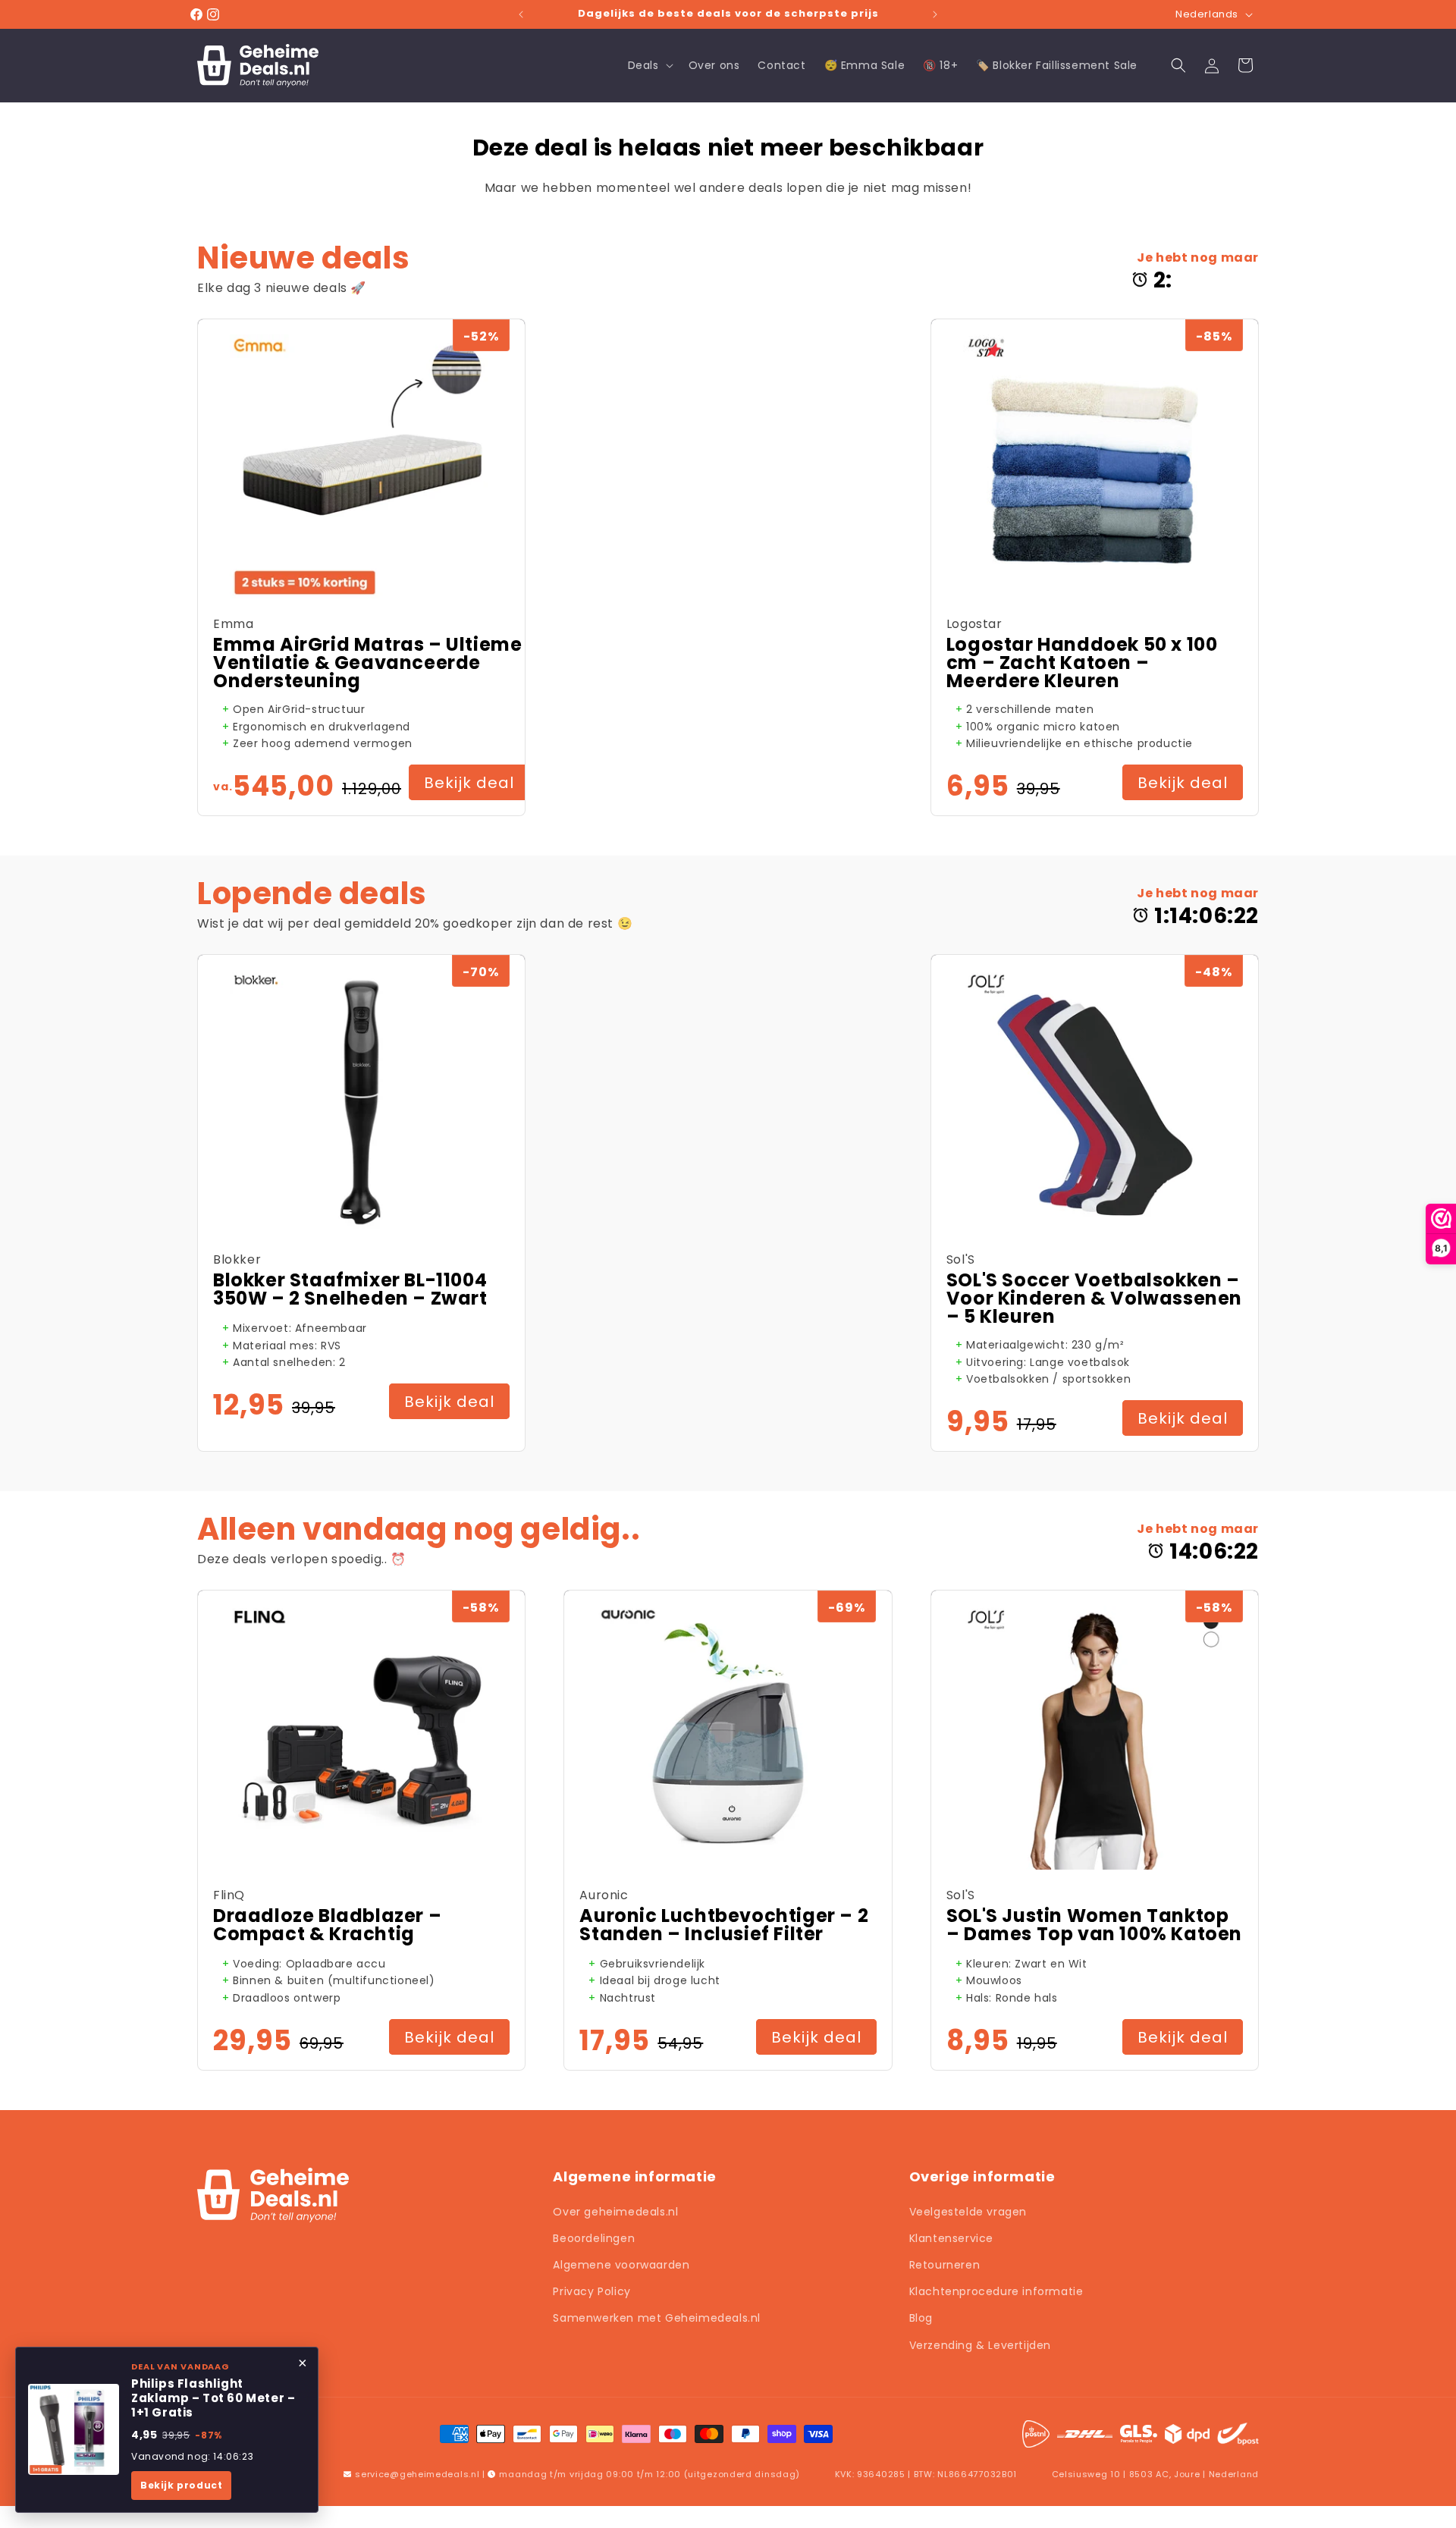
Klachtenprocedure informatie (996, 2291)
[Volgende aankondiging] (935, 14)
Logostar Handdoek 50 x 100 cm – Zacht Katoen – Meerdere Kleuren (1082, 663)
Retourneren (945, 2265)
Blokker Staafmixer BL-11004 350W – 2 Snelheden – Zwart (350, 1289)
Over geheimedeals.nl (615, 2212)
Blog (921, 2318)
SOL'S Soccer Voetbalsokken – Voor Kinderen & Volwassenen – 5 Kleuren (1094, 1299)
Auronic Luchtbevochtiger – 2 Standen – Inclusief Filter (724, 1925)
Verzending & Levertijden (980, 2345)
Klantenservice (951, 2238)
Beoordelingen (594, 2238)
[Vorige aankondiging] (521, 14)
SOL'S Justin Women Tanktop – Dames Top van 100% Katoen (1094, 1925)
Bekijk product (181, 2485)
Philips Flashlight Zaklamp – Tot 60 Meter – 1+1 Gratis (213, 2398)
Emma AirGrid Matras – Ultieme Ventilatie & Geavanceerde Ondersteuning (367, 663)
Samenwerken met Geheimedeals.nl (657, 2318)
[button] (649, 65)
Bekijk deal (469, 783)
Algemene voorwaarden (621, 2265)
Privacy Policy (591, 2291)
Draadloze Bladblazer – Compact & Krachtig (327, 1925)
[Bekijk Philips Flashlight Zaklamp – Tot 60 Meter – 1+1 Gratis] (74, 2429)
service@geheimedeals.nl (417, 2474)
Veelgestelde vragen (968, 2212)
